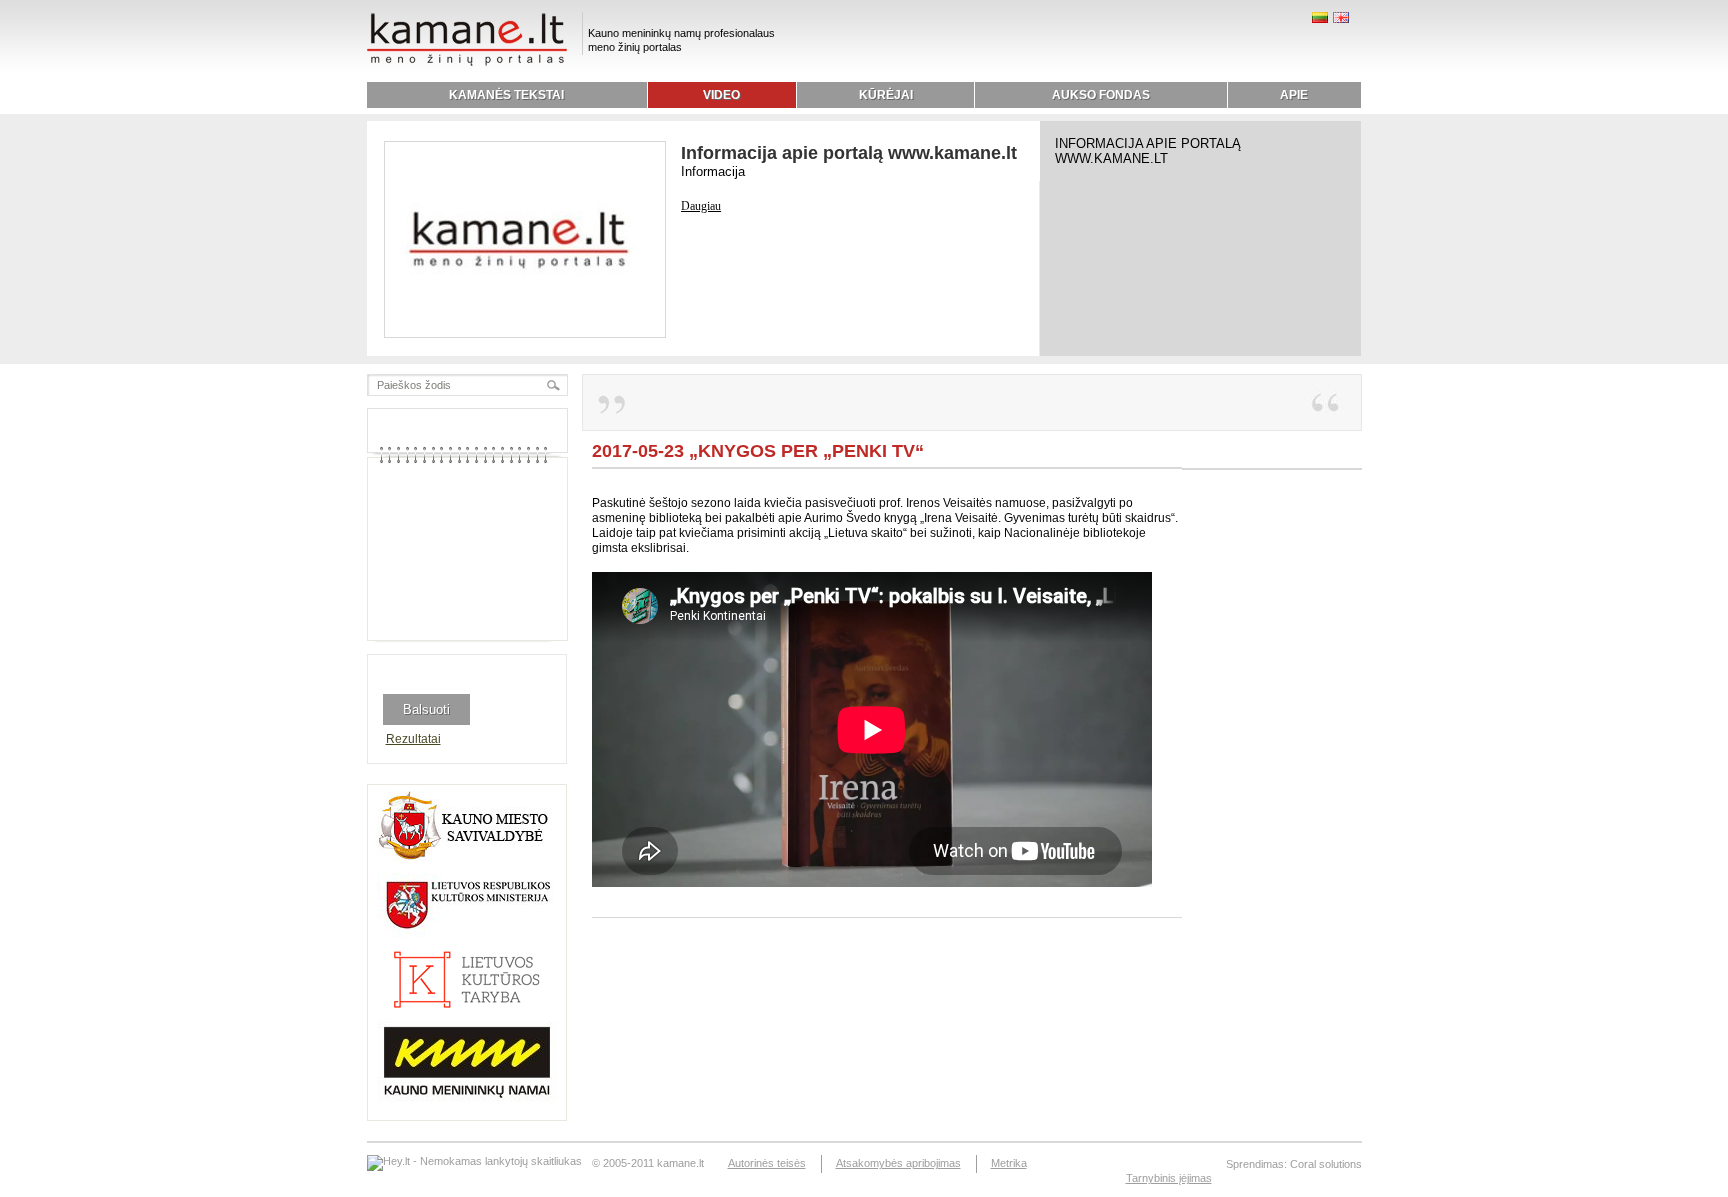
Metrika (1009, 1163)
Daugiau (701, 206)
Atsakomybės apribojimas (898, 1163)
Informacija (713, 171)
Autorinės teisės (767, 1163)
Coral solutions (1326, 1164)
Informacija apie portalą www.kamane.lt (849, 153)
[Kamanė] (467, 63)
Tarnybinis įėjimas (1169, 1178)
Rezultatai (413, 739)
